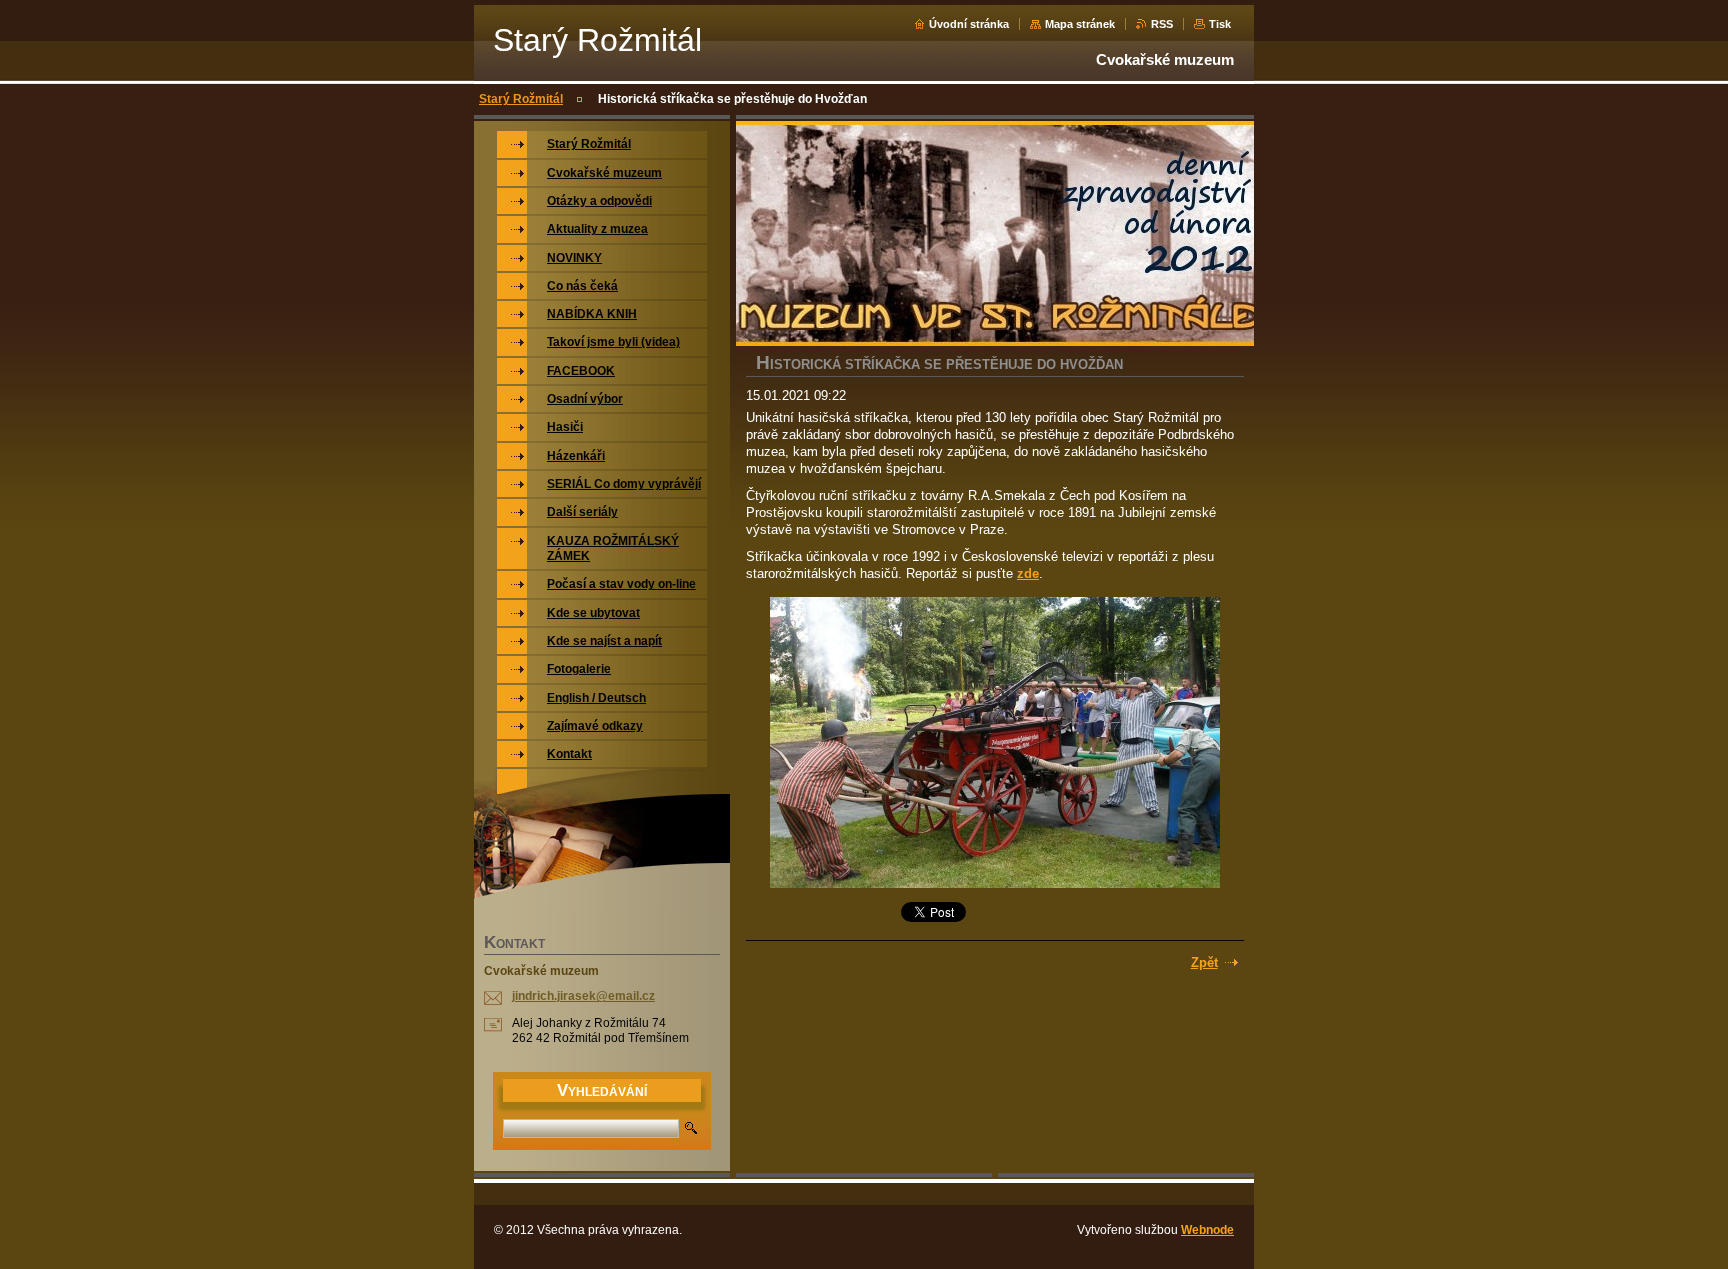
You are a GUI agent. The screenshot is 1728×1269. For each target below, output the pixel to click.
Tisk (1220, 24)
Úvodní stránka (969, 24)
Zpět (1204, 962)
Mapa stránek (1080, 24)
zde (1028, 573)
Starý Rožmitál (521, 99)
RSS (1162, 24)
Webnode (1207, 1230)
